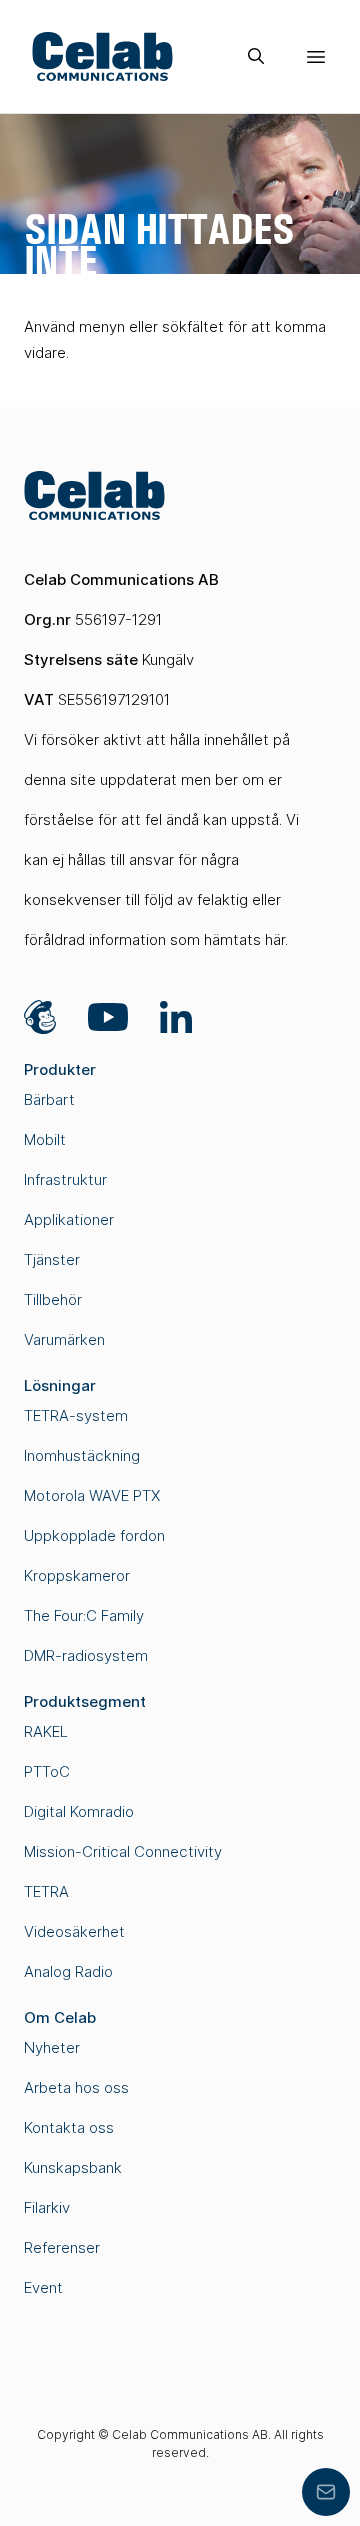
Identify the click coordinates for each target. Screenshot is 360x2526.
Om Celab (60, 2017)
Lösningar (60, 1385)
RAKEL (46, 1731)
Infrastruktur (65, 1179)
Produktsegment (85, 1701)
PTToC (47, 1771)
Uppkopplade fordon (94, 1535)
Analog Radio (68, 1971)
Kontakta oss (69, 2127)
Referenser (62, 2247)
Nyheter (52, 2047)
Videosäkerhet (74, 1931)
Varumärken (64, 1339)
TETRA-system (76, 1415)
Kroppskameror (77, 1575)
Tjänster (52, 1259)
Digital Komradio (79, 1811)
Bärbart (49, 1099)
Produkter (60, 1069)
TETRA (46, 1891)
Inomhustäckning (82, 1455)
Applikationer (69, 1219)
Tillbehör (53, 1299)
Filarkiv (47, 2207)
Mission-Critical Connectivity (123, 1851)
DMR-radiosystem (86, 1655)
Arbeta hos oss (76, 2087)
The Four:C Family (84, 1615)
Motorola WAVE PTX (92, 1495)
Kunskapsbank (73, 2167)
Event (43, 2287)
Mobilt (45, 1139)
